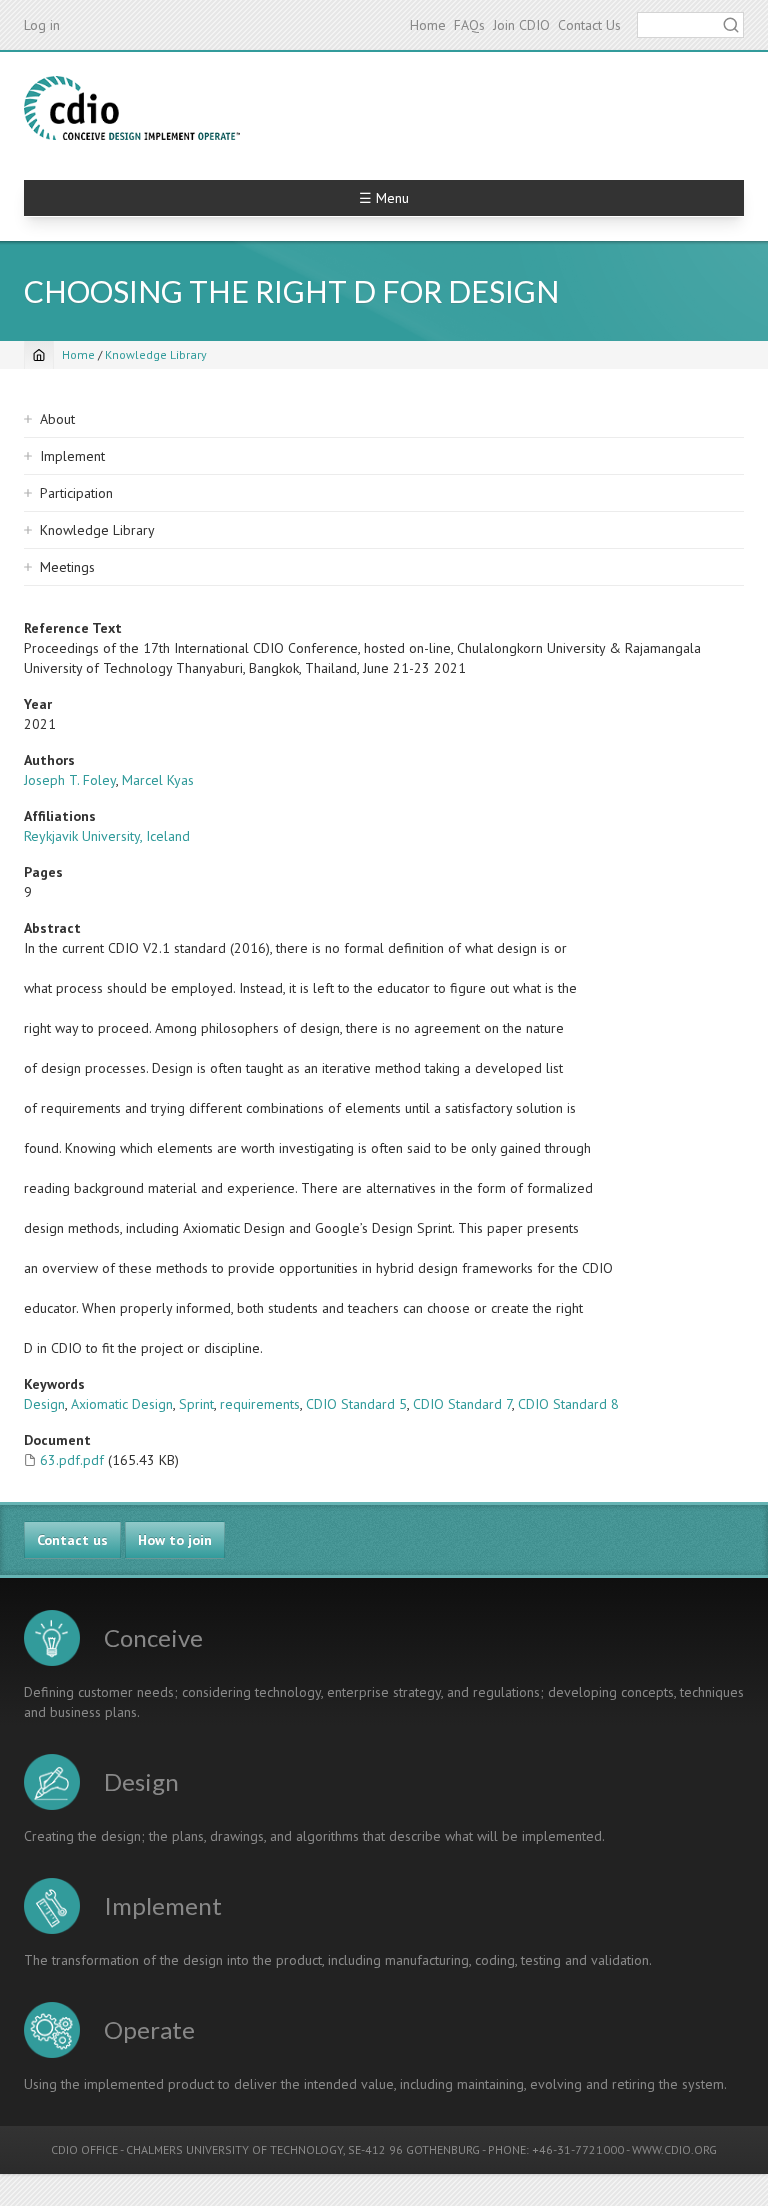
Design (44, 1404)
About (57, 419)
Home (428, 25)
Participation (76, 493)
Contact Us (589, 25)
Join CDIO (521, 25)
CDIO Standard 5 (356, 1404)
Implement (72, 456)
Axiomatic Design (122, 1404)
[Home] (132, 108)
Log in (42, 25)
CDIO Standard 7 (462, 1404)
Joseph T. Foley (70, 780)
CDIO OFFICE (84, 2149)
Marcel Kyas (158, 780)
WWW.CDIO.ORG (674, 2149)
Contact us (72, 1540)
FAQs (469, 25)
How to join (175, 1540)
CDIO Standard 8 (568, 1404)
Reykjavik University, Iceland (107, 836)
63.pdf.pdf (72, 1460)
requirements (260, 1404)
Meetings (67, 567)
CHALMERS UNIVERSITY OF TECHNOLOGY (234, 2149)
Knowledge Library (156, 354)
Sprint (196, 1404)
